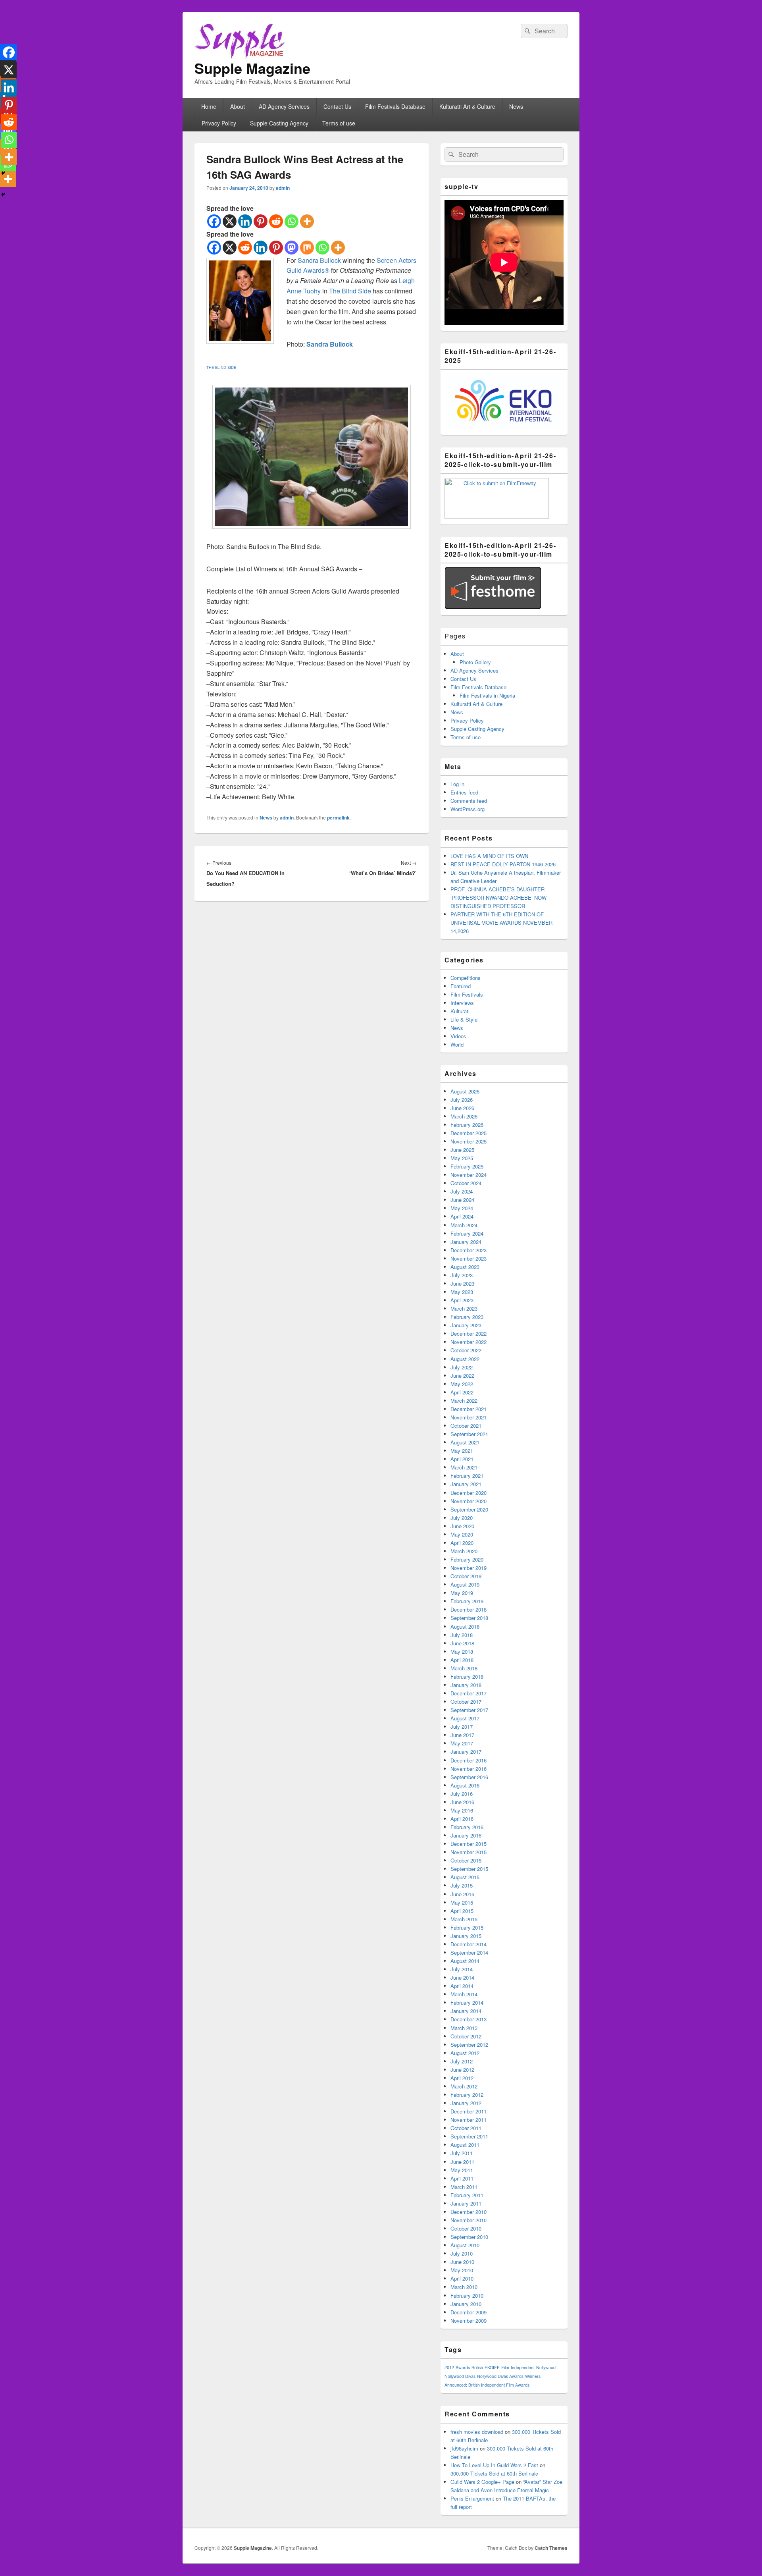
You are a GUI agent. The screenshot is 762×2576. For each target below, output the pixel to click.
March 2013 (464, 2028)
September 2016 (469, 1777)
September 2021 (469, 1434)
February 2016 (467, 1827)
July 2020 (462, 1518)
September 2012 (469, 2045)
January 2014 (466, 2011)
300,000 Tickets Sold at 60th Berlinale (494, 2473)
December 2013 (469, 2019)
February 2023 (467, 1317)
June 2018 (462, 1643)
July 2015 (462, 1885)
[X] (230, 221)
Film (505, 2367)
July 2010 (462, 2253)
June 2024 (462, 1200)
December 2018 (469, 1609)
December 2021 (469, 1409)
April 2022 (462, 1392)
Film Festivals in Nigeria (487, 695)
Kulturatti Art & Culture (467, 106)
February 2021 (467, 1476)
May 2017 (462, 1743)
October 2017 (466, 1702)
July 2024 (462, 1191)
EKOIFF (492, 2367)
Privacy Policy (219, 123)
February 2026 (467, 1125)
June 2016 (462, 1802)
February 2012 (467, 2095)
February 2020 (467, 1559)
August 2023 (465, 1267)
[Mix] (307, 248)
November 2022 (469, 1342)
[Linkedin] (245, 221)
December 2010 (469, 2212)
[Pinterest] (261, 221)
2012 (449, 2367)
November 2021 (469, 1417)
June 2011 (462, 2162)
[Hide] (3, 195)
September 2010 (469, 2237)
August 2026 (465, 1091)
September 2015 (469, 1869)
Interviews (462, 1003)
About (238, 106)
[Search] (527, 31)
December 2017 (469, 1693)
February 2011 (467, 2195)
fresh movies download (477, 2432)
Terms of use (339, 123)
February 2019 (467, 1601)
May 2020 (462, 1534)
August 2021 (465, 1442)
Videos (458, 1036)
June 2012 (462, 2070)
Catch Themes (551, 2548)
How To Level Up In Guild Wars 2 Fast (494, 2465)
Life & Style (464, 1019)
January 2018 (466, 1685)
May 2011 (462, 2170)
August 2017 (465, 1718)
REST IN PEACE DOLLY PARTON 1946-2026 (503, 864)
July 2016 (462, 1794)
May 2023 (462, 1292)
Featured (461, 986)
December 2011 (469, 2111)
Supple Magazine (252, 68)
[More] (307, 221)
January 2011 (466, 2203)
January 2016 (466, 1835)
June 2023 (462, 1283)
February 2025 (467, 1166)
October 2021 (466, 1426)
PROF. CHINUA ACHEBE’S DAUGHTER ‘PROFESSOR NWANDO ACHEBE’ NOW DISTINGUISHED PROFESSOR (498, 898)
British (477, 2367)
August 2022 (465, 1359)
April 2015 (462, 1911)
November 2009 (469, 2321)
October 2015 (466, 1860)
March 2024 (464, 1225)
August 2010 (465, 2245)
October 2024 (466, 1183)
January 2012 (466, 2103)
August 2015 (465, 1877)
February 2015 (467, 1927)
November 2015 (469, 1852)
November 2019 (469, 1568)
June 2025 (462, 1150)
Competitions (466, 978)
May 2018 (462, 1651)
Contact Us (337, 106)
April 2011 (462, 2178)
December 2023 (469, 1250)
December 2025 (469, 1133)
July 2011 (462, 2153)
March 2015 (464, 1919)
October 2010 (466, 2228)
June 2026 (462, 1108)
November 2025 (469, 1141)
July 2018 (462, 1635)
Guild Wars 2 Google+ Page (482, 2482)
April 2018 (462, 1660)
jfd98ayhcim (464, 2448)
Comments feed (469, 801)
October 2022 (466, 1350)
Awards (463, 2367)
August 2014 (465, 1961)
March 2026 (464, 1116)
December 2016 (469, 1760)
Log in (457, 784)
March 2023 (464, 1308)
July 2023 (462, 1275)
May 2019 (462, 1593)
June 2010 (462, 2262)
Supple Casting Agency (279, 123)
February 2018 (467, 1677)
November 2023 (469, 1258)
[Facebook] (214, 221)
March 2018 (464, 1668)
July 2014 (462, 1969)
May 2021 (462, 1451)
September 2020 (469, 1509)
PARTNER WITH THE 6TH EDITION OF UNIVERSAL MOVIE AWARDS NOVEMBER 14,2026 (501, 923)
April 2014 (462, 1986)
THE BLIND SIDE (221, 367)
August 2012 (465, 2053)
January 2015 (466, 1936)
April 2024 (462, 1216)
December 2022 (469, 1333)
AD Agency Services (284, 106)
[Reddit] (276, 221)
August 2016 (465, 1785)
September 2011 (469, 2136)
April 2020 (462, 1543)
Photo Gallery (475, 662)
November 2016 (469, 1769)
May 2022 (462, 1384)
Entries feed (464, 792)
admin (283, 188)
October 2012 (466, 2036)
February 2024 (467, 1233)
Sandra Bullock (319, 260)
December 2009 (469, 2312)
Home (209, 106)
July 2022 (462, 1367)
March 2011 (464, 2187)
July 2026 (462, 1100)
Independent (523, 2367)
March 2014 (464, 1994)
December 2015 (469, 1844)
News (516, 106)
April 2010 (462, 2278)
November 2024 (469, 1175)
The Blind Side (350, 291)
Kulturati (460, 1011)
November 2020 (469, 1501)
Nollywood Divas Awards (500, 2376)
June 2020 (462, 1526)
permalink (338, 818)
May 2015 (462, 1902)
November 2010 (469, 2220)
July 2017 (462, 1727)
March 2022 (464, 1401)
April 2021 (462, 1459)
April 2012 (462, 2078)
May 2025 (462, 1158)
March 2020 (464, 1551)
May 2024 (462, 1208)
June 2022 (462, 1376)
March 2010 (464, 2287)
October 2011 (466, 2128)
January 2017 (466, 1752)
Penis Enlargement (472, 2498)
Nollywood (546, 2367)
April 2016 (462, 1819)
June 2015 (462, 1894)
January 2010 (466, 2304)
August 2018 (465, 1626)
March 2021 (464, 1467)
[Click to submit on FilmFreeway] (497, 516)
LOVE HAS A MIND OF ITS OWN (489, 856)
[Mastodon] (292, 248)
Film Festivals (467, 994)
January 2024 (466, 1242)
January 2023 (466, 1325)
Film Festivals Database (395, 106)
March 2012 (464, 2086)
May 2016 (462, 1810)
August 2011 (465, 2145)
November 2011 (469, 2120)
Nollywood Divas (460, 2376)
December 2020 (469, 1493)
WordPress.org (468, 809)
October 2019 (466, 1576)
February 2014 (467, 2002)
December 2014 (469, 1944)
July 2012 (462, 2061)
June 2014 (462, 1977)
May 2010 (462, 2270)
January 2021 (466, 1484)
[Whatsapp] (292, 221)
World (457, 1044)
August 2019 (465, 1584)
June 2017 (462, 1735)
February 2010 (467, 2295)
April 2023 (462, 1300)
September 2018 (469, 1618)
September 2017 (469, 1710)
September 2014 (469, 1952)
